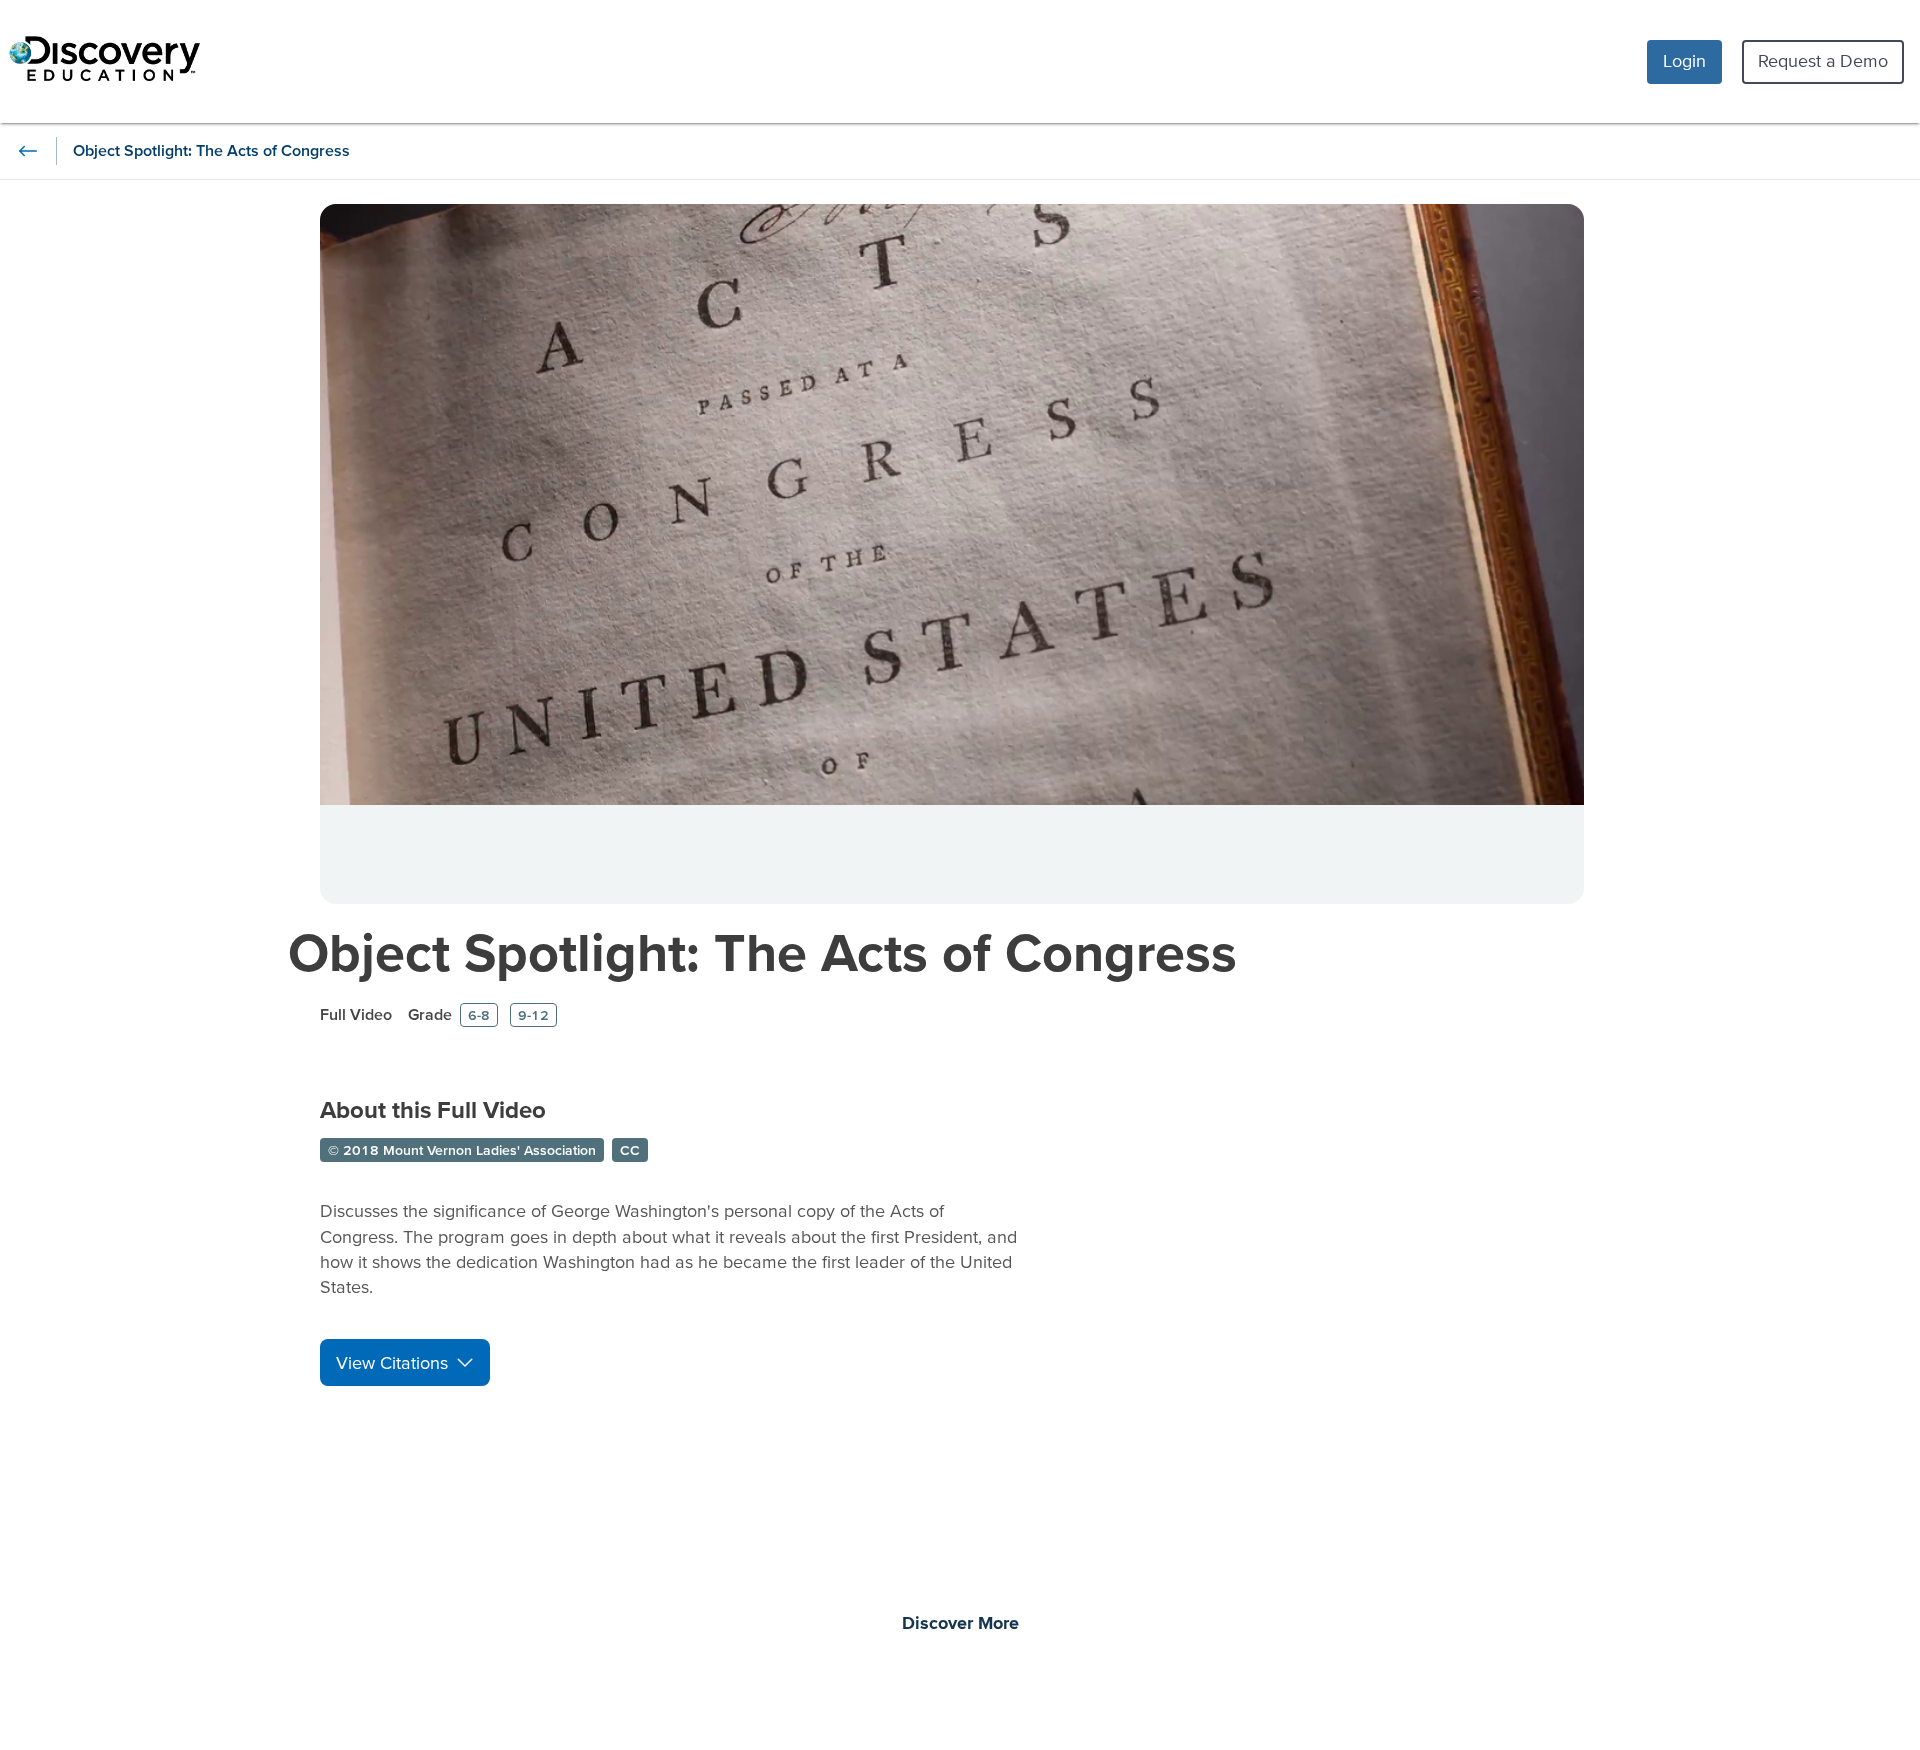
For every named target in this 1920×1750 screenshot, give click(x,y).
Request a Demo (1823, 60)
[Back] (28, 151)
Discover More (960, 1624)
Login (1684, 60)
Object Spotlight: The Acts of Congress (762, 951)
